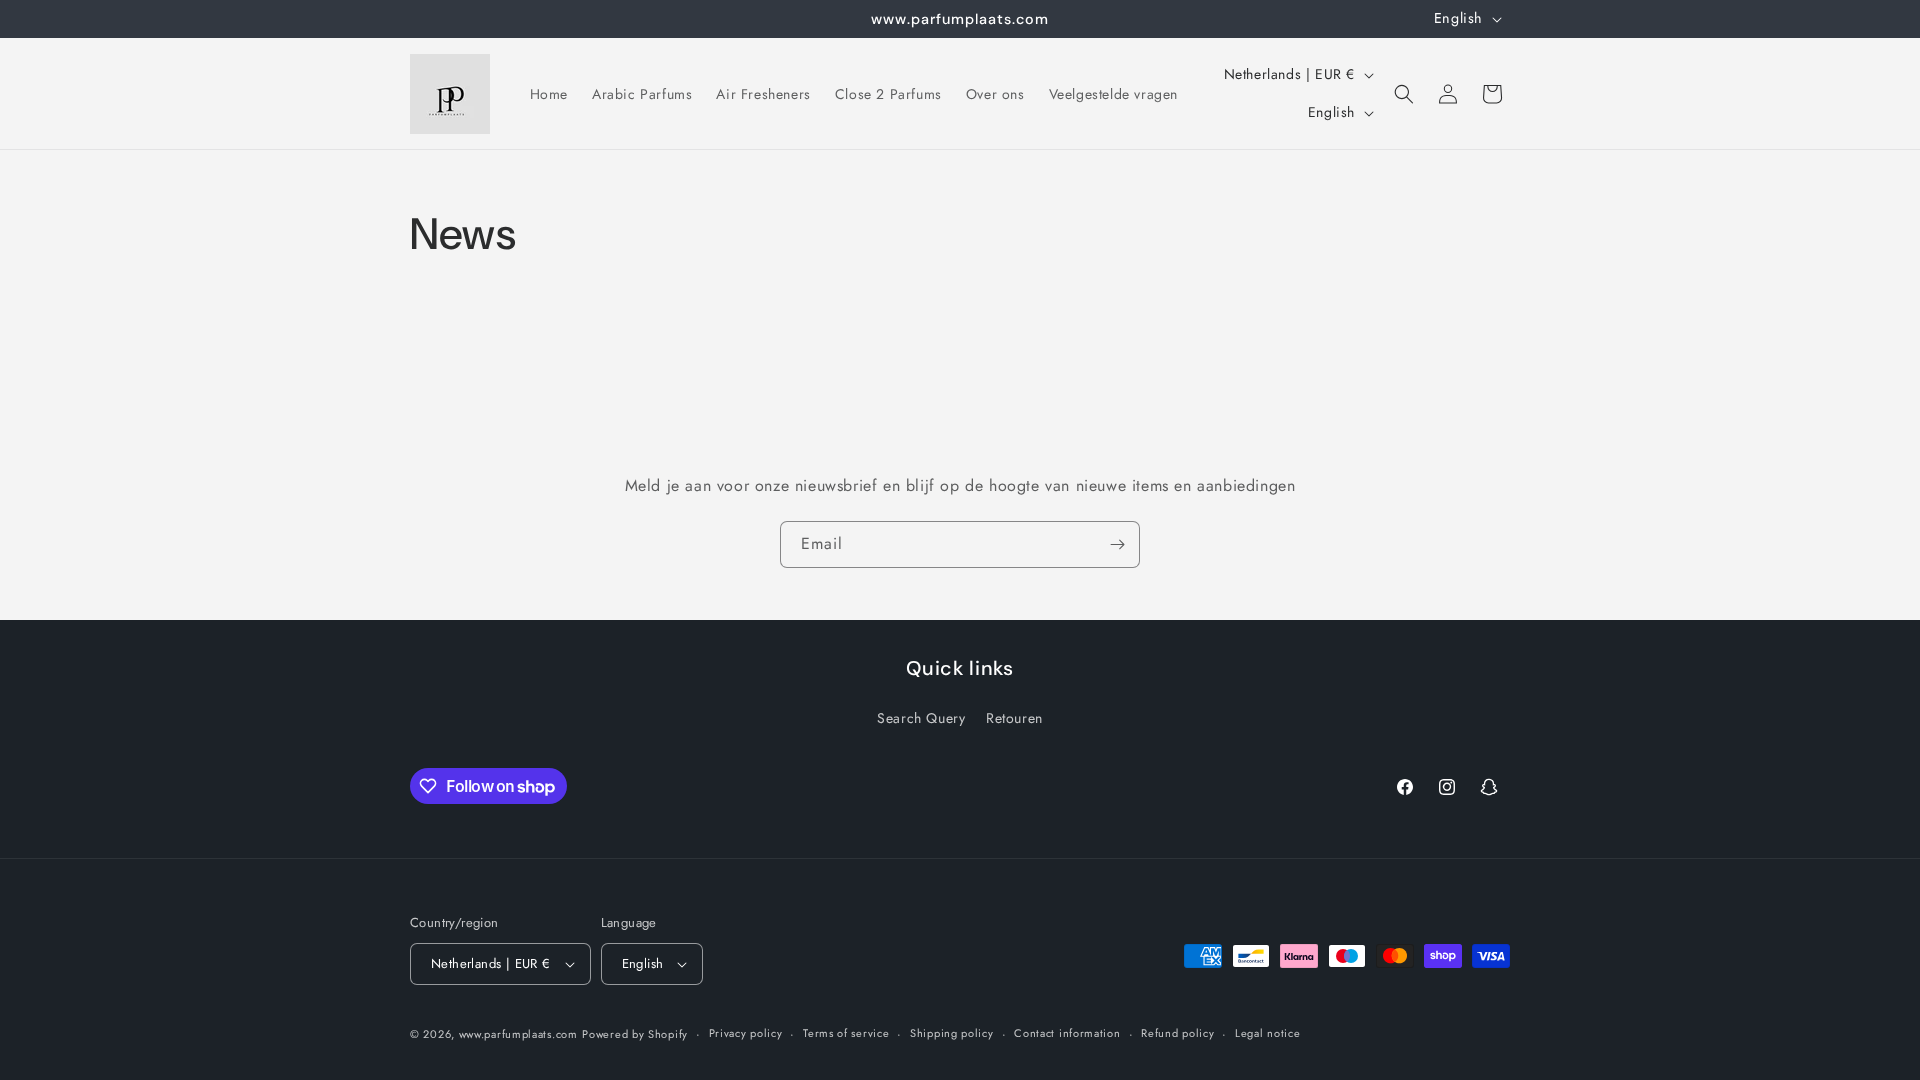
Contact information (1067, 1033)
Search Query (921, 718)
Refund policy (1177, 1033)
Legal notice (1267, 1033)
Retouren (1014, 718)
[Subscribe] (1117, 544)
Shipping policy (952, 1033)
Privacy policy (746, 1033)
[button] (1404, 94)
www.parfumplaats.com (518, 1034)
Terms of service (846, 1033)
